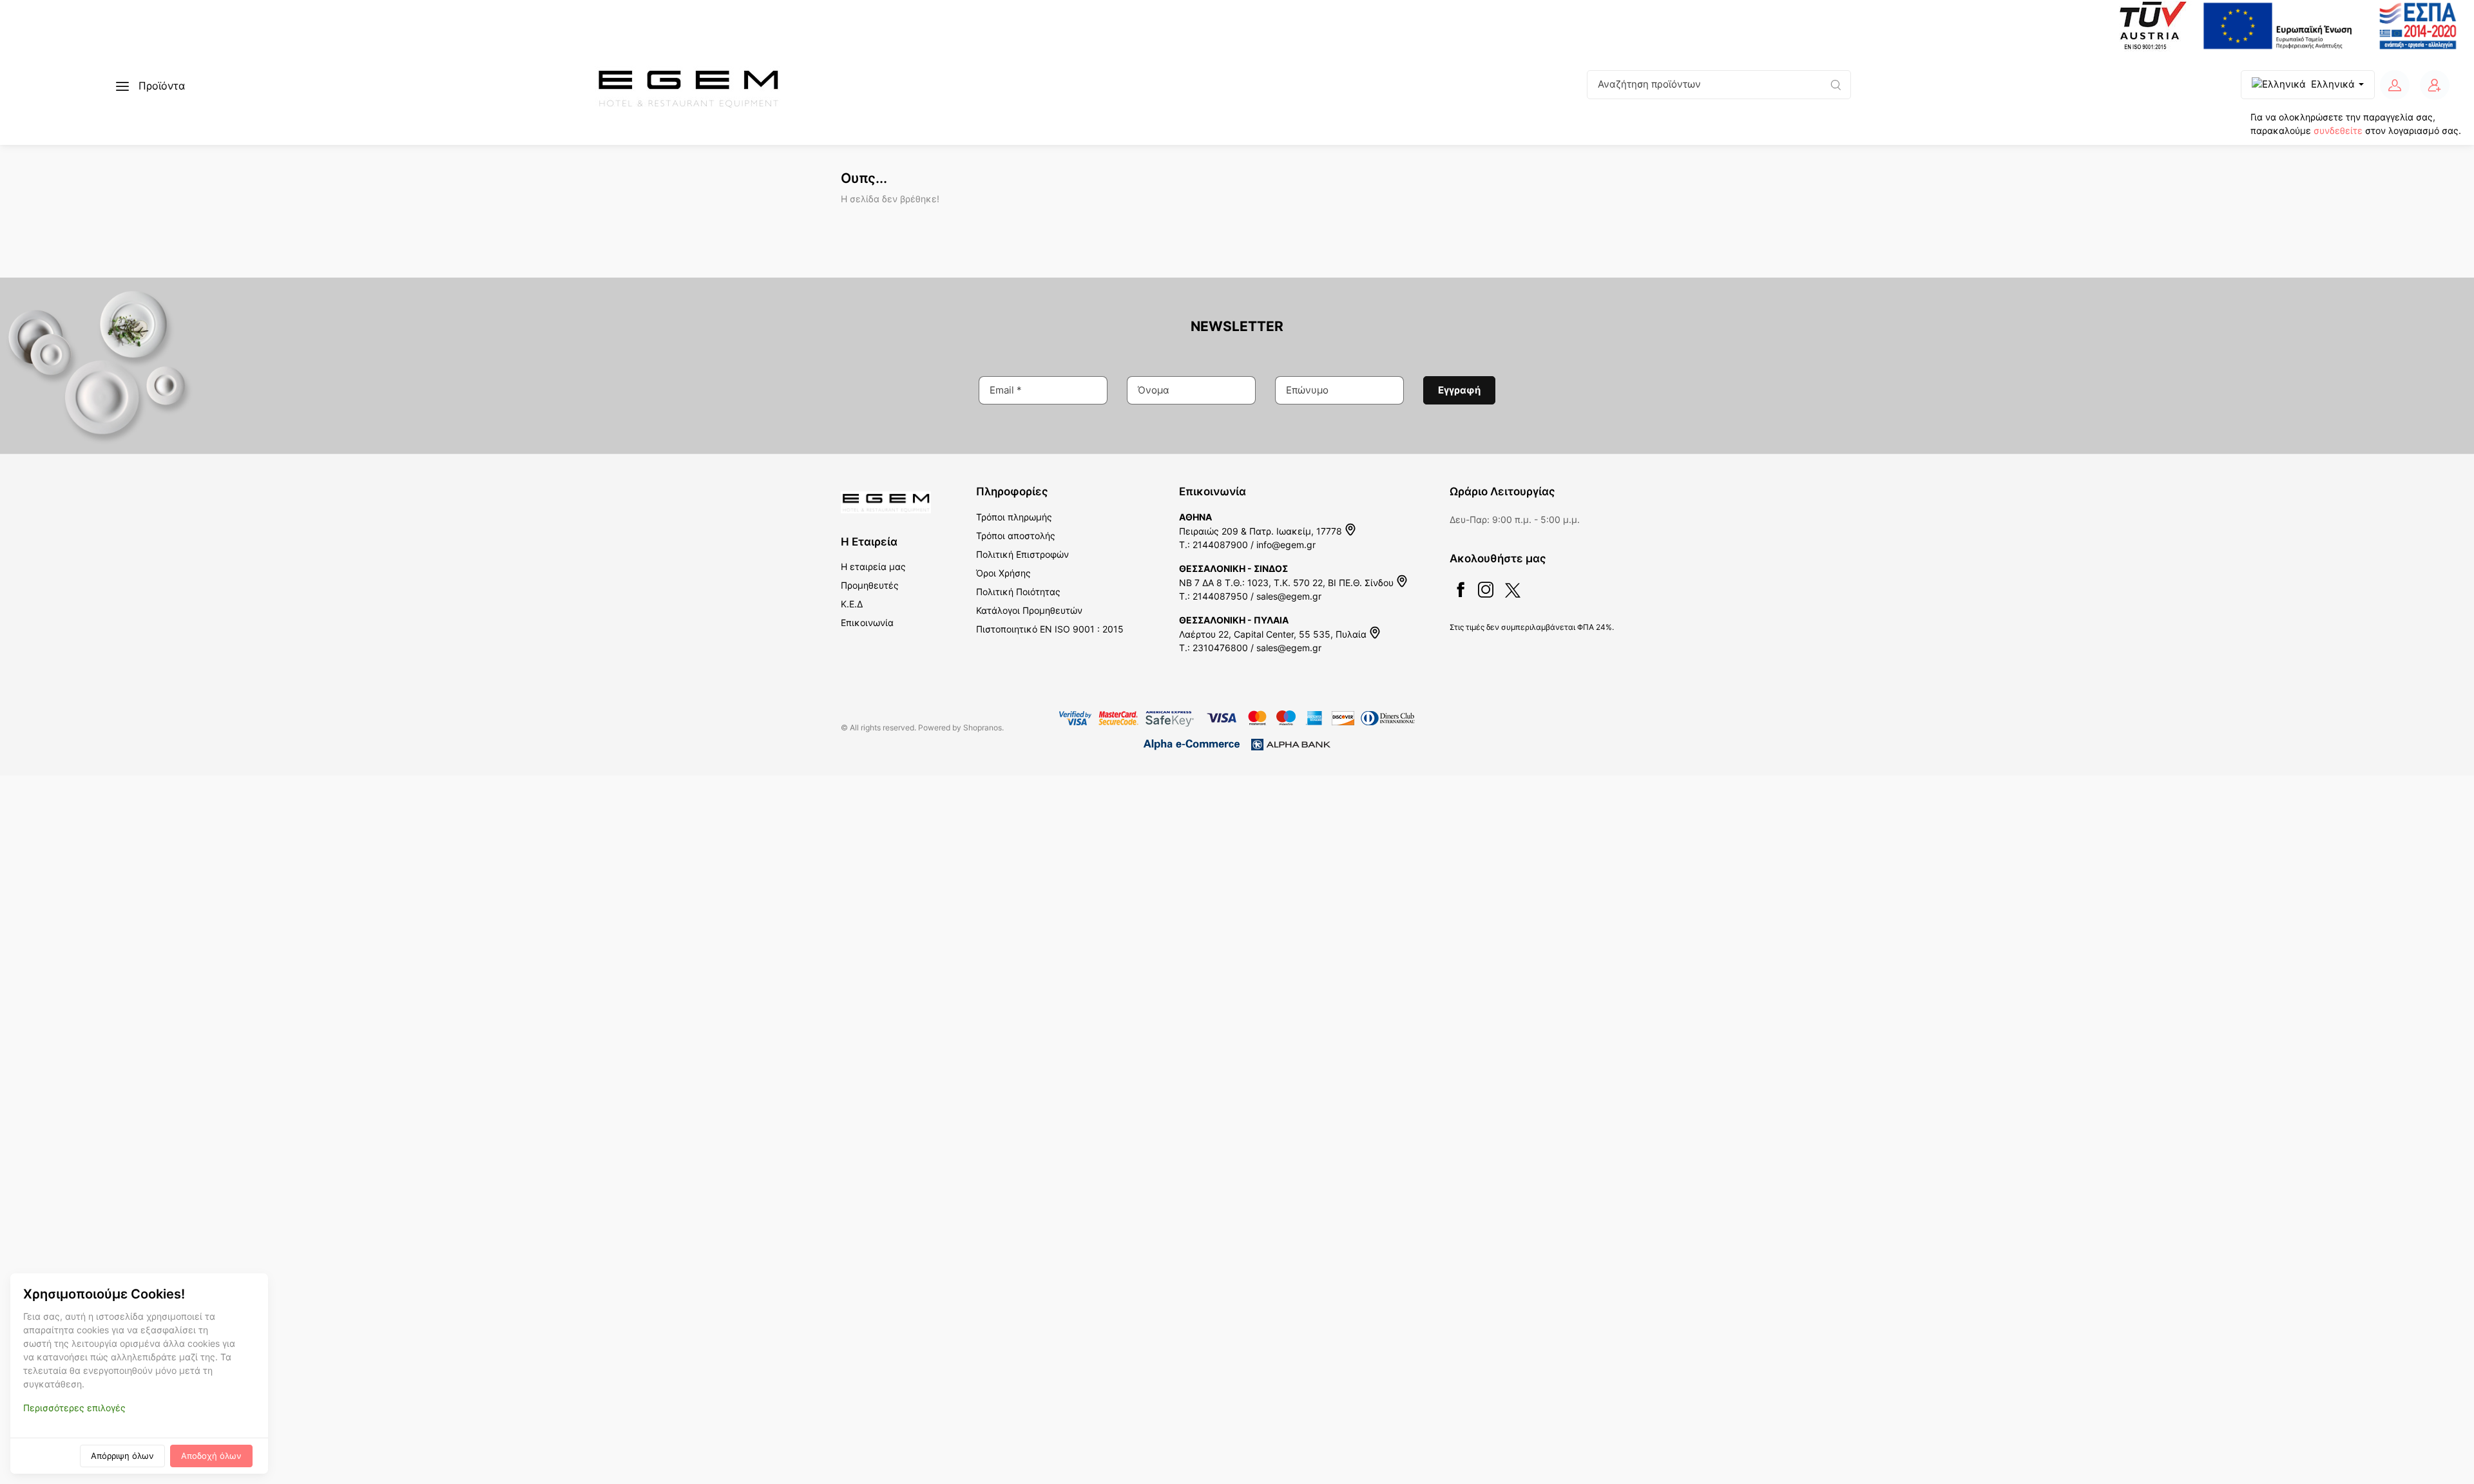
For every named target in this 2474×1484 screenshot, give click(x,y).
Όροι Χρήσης (1003, 573)
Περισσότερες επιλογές (74, 1408)
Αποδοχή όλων (211, 1456)
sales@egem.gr (1289, 596)
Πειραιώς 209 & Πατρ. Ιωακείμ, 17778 (1262, 531)
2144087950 (1220, 596)
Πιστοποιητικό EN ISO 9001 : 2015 (1050, 629)
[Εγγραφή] (2435, 85)
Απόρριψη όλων (122, 1456)
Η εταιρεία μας (873, 566)
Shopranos (983, 728)
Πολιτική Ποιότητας (1018, 592)
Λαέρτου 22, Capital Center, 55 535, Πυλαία (1274, 634)
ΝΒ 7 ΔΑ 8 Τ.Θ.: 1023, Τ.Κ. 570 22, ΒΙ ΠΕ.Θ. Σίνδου (1288, 583)
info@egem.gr (1286, 545)
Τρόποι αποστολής (1016, 536)
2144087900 (1220, 545)
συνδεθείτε (2338, 130)
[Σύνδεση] (2395, 85)
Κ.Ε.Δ (852, 604)
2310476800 (1220, 648)
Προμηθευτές (870, 585)
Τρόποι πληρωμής (1014, 517)
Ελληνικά (2333, 84)
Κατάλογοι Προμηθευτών (1029, 610)
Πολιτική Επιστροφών (1022, 554)
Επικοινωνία (867, 623)
